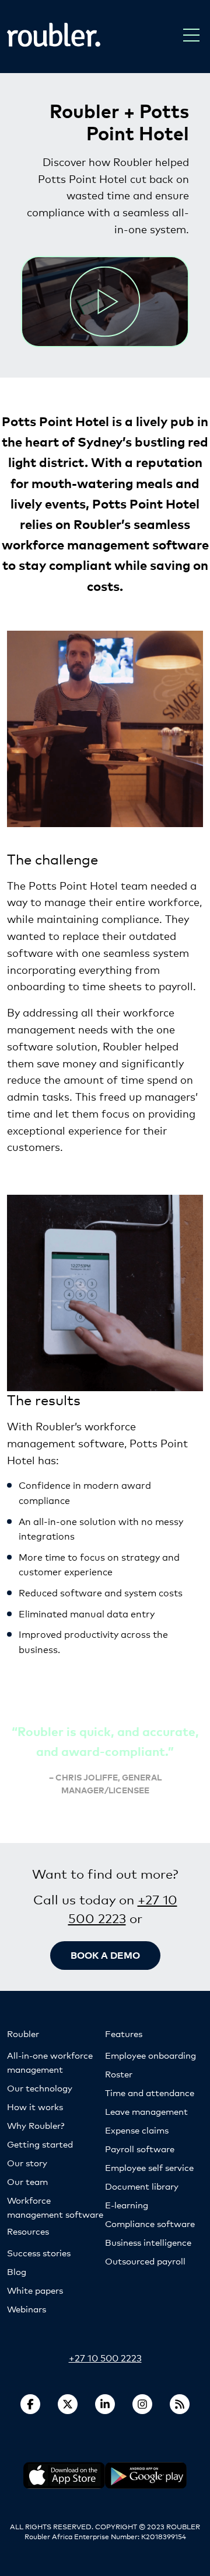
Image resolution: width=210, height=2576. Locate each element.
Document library (142, 2186)
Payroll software (140, 2148)
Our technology (40, 2088)
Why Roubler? (36, 2125)
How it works (35, 2106)
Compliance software (150, 2223)
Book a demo (105, 1955)
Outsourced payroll (145, 2261)
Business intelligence (148, 2242)
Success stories (39, 2252)
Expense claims (137, 2130)
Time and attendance (150, 2092)
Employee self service (149, 2167)
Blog (17, 2271)
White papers (35, 2290)
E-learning (127, 2205)
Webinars (27, 2309)
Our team (27, 2181)
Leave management (146, 2111)
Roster (119, 2074)
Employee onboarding (150, 2055)
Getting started (40, 2144)
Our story (27, 2162)
